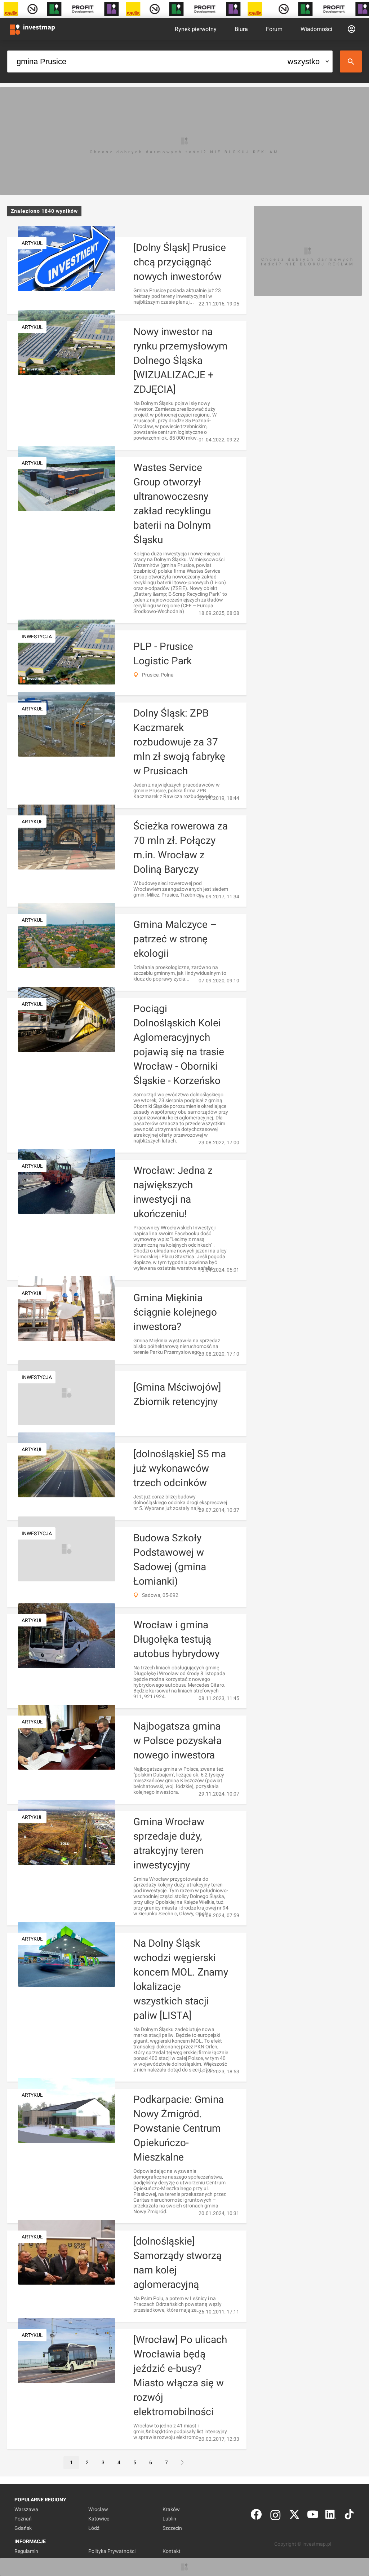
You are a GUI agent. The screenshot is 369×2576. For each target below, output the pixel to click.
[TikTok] (349, 2516)
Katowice (99, 2519)
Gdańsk (23, 2528)
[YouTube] (313, 2516)
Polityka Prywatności (112, 2551)
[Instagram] (275, 2516)
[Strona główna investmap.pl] (32, 29)
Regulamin (26, 2551)
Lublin (169, 2519)
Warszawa (26, 2509)
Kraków (171, 2509)
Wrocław (98, 2509)
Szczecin (172, 2528)
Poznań (23, 2519)
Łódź (94, 2528)
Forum (274, 29)
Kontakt (172, 2551)
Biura (241, 29)
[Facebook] (256, 2516)
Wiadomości (316, 29)
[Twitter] (294, 2516)
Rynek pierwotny (196, 29)
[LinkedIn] (331, 2516)
